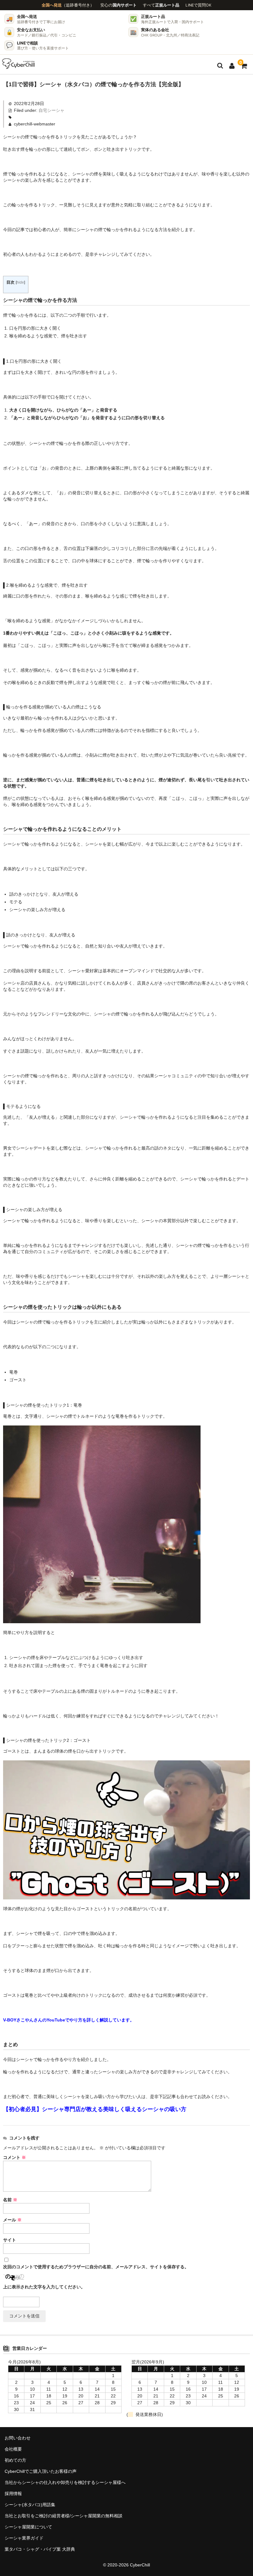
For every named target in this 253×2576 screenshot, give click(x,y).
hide (20, 282)
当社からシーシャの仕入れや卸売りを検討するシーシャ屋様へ (65, 2482)
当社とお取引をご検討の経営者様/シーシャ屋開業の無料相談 (64, 2516)
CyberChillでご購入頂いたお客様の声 (41, 2471)
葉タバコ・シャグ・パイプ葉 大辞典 (40, 2549)
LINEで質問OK (198, 5)
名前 (10, 2200)
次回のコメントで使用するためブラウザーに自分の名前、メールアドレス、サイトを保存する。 (96, 2267)
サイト (10, 2240)
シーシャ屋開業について (28, 2527)
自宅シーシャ (52, 110)
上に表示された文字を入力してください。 (44, 2287)
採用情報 (13, 2494)
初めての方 (15, 2460)
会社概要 (13, 2449)
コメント (15, 2157)
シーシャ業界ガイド (24, 2538)
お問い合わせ (18, 2438)
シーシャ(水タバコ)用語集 (30, 2505)
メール (12, 2220)
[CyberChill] (19, 64)
